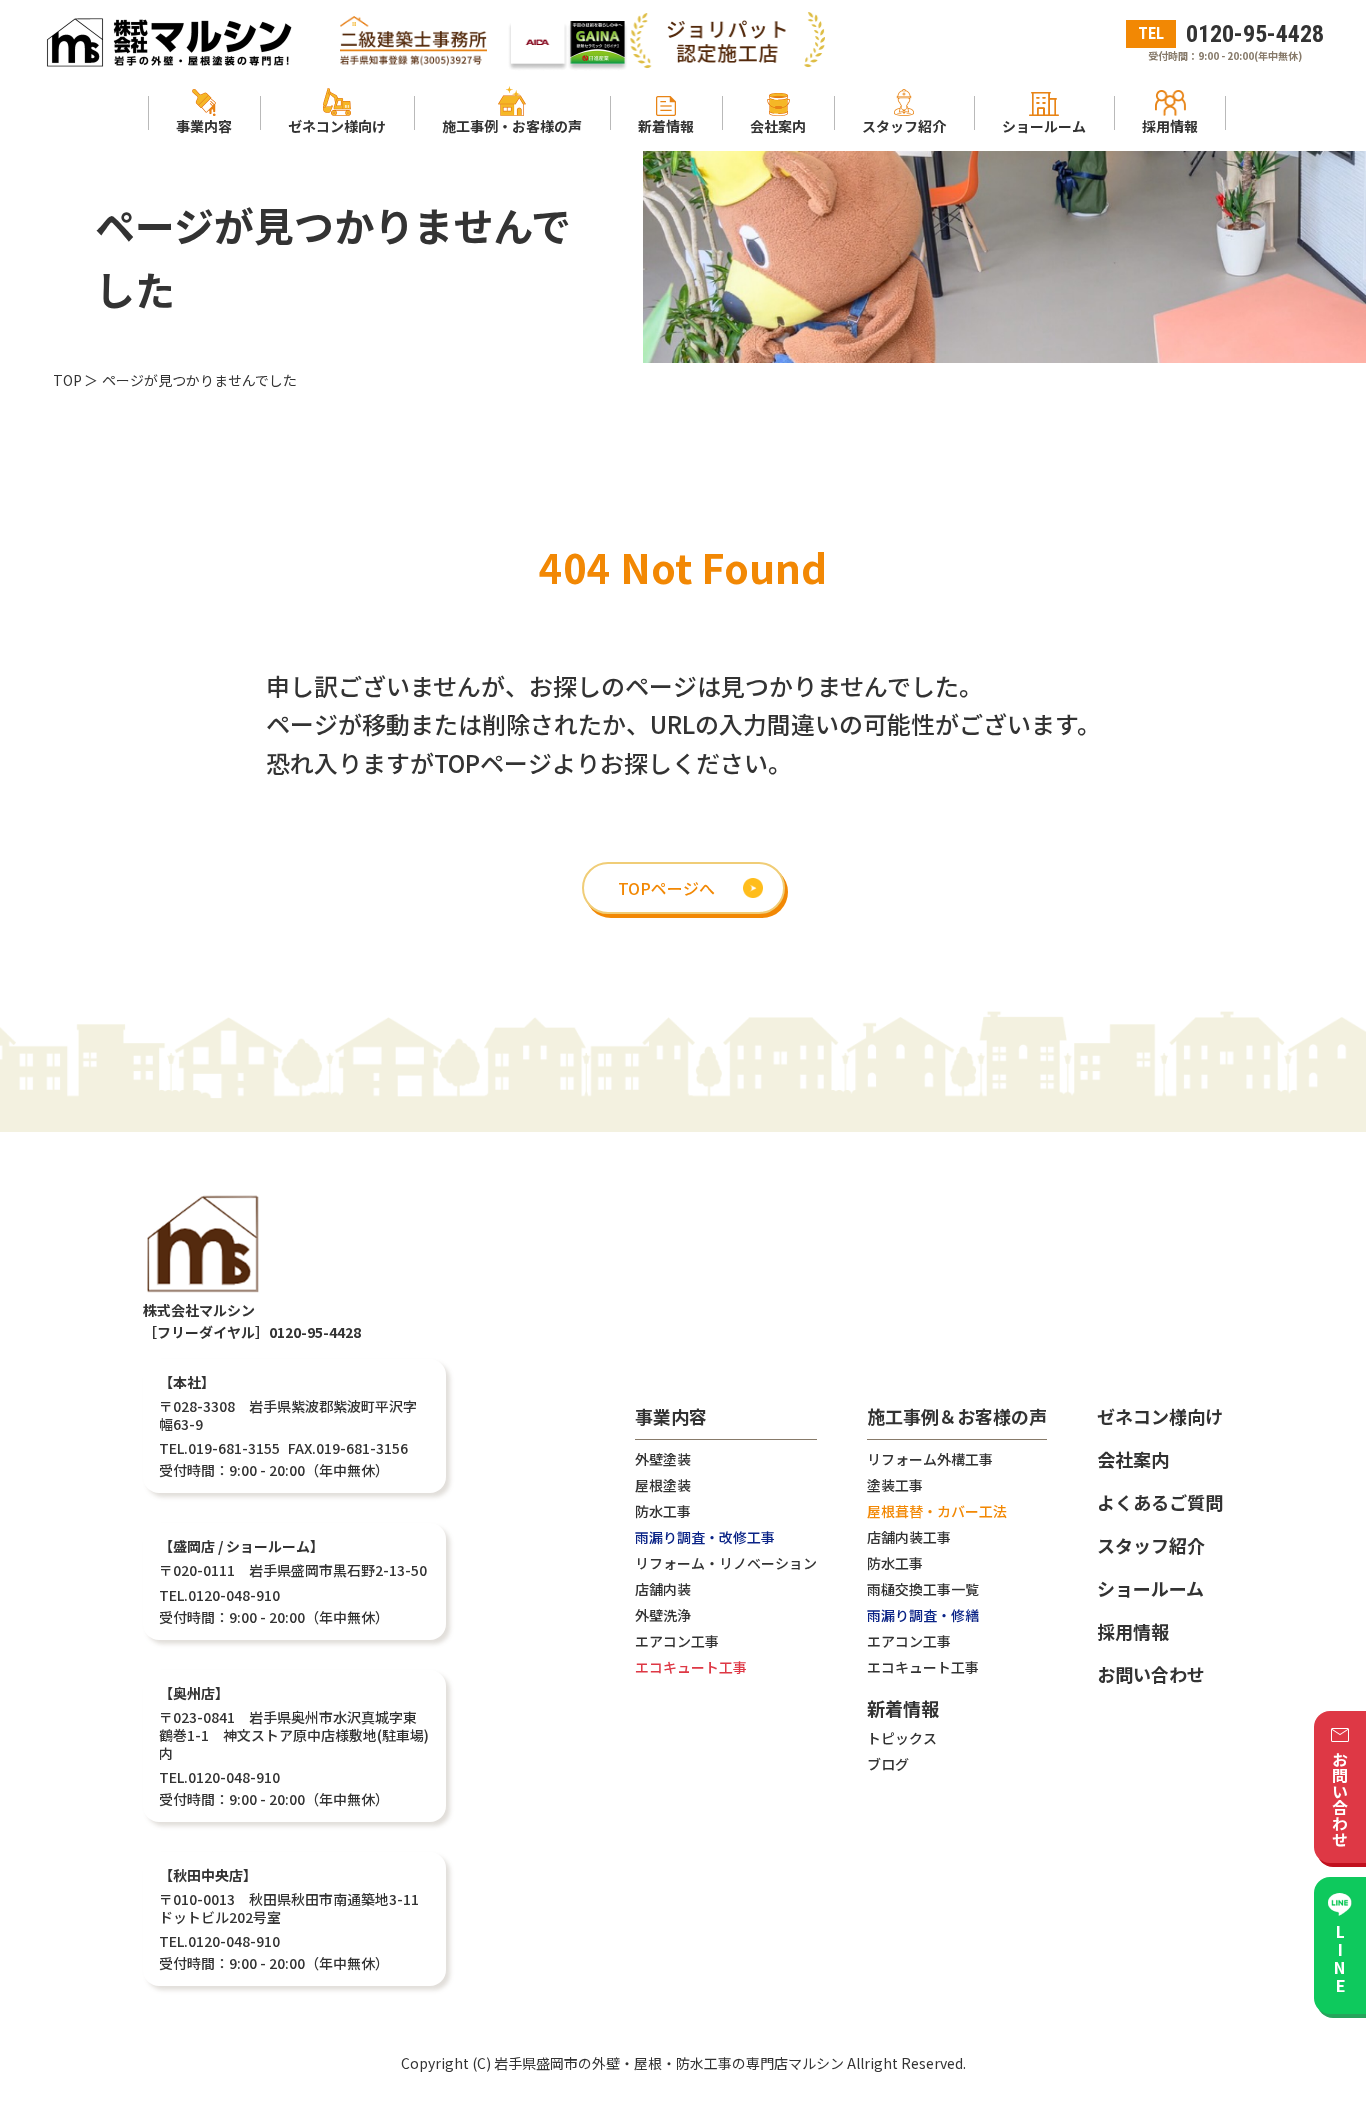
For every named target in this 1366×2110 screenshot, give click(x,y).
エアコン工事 (677, 1641)
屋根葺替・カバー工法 (937, 1511)
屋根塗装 (663, 1485)
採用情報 (1133, 1631)
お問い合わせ (1151, 1674)
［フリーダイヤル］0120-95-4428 (252, 1332)
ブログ (888, 1764)
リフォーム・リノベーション (726, 1563)
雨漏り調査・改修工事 (705, 1537)
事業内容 (671, 1418)
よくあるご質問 (1160, 1502)
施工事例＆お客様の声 (957, 1418)
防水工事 (663, 1511)
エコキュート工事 (691, 1667)
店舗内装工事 (909, 1537)
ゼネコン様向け (1160, 1416)
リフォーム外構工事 (930, 1459)
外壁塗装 (663, 1459)
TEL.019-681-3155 (219, 1448)
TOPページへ (666, 888)
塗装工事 (895, 1485)
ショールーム (1150, 1588)
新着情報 (903, 1710)
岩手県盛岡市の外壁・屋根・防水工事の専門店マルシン (669, 2063)
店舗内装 (663, 1589)
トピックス (902, 1738)
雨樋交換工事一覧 (923, 1589)
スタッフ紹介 (1151, 1545)
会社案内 (1133, 1459)
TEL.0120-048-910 (219, 1595)
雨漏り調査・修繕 (923, 1615)
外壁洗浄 (663, 1615)
